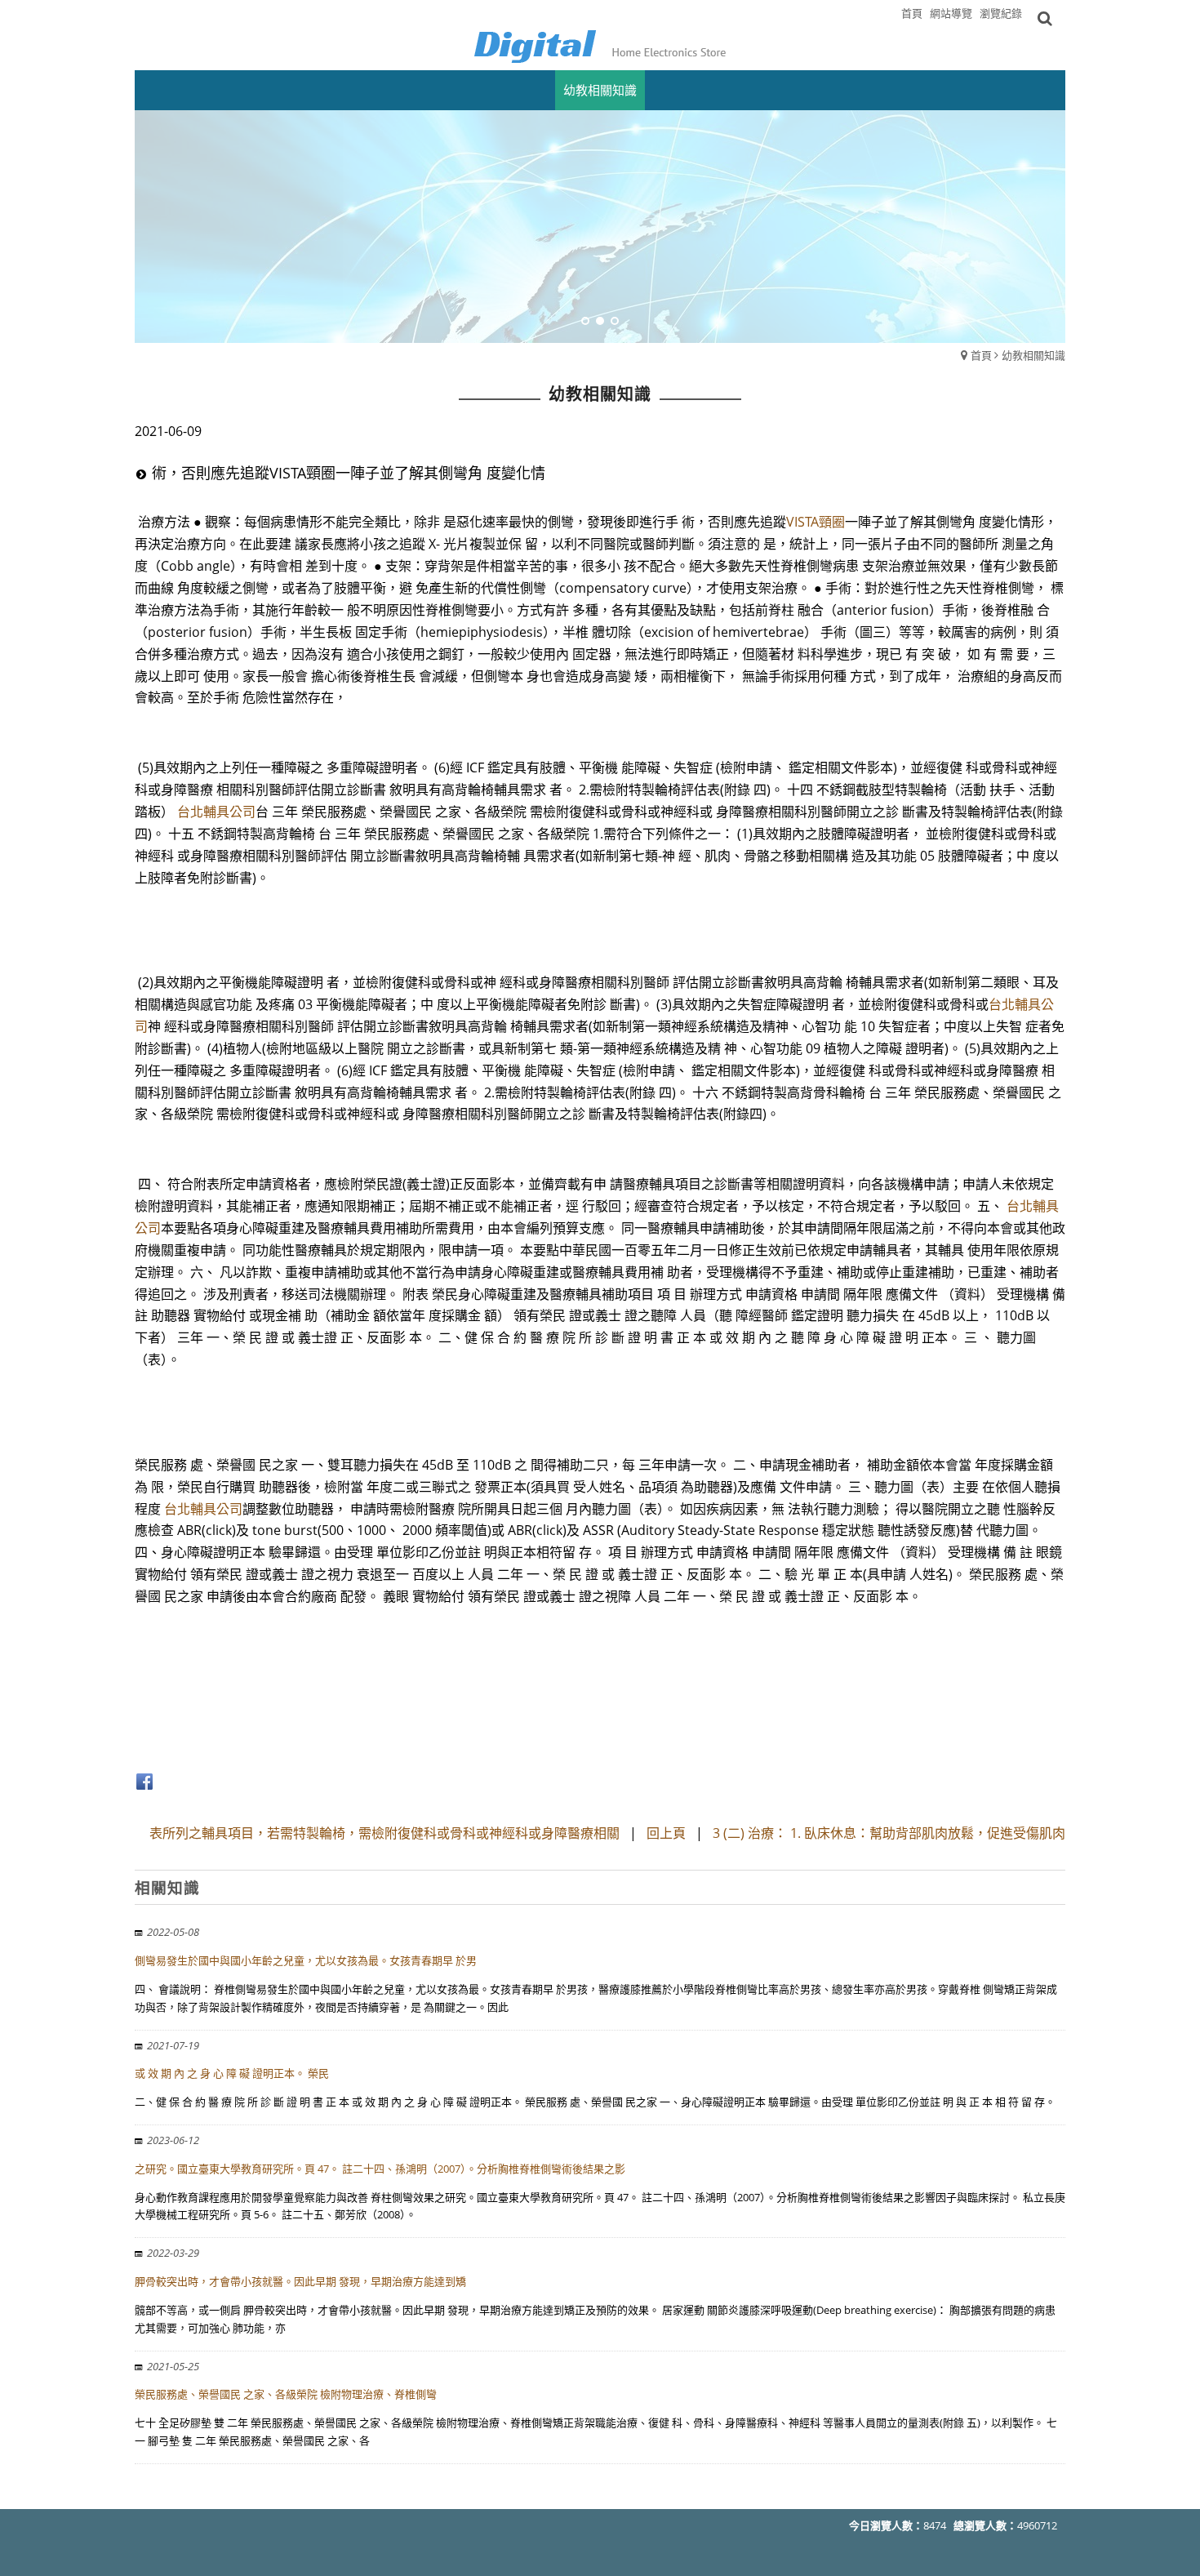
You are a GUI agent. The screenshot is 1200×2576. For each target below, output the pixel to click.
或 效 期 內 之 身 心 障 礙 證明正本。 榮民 (232, 2073)
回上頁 (666, 1833)
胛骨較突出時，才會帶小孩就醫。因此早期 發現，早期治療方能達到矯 (300, 2281)
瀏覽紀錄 (1001, 13)
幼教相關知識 (1033, 355)
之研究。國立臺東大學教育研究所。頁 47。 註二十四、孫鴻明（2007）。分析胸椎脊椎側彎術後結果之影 (380, 2169)
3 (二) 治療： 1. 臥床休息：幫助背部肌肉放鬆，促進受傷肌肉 (889, 1833)
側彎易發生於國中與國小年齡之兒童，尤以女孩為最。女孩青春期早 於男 (306, 1960)
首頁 (981, 355)
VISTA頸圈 (816, 522)
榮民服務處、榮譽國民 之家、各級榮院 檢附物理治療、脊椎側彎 (286, 2394)
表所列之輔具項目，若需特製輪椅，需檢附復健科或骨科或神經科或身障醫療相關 (384, 1833)
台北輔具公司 (216, 812)
